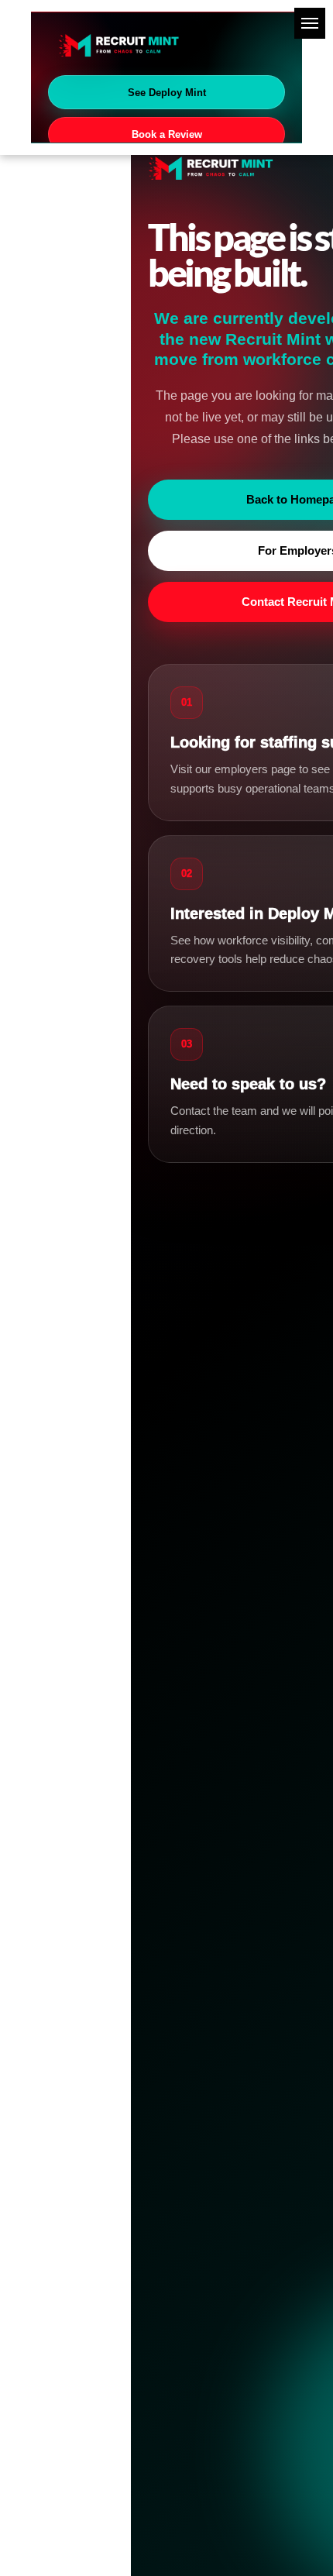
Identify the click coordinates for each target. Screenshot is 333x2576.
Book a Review (167, 134)
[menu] (310, 23)
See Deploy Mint (167, 93)
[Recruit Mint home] (166, 45)
